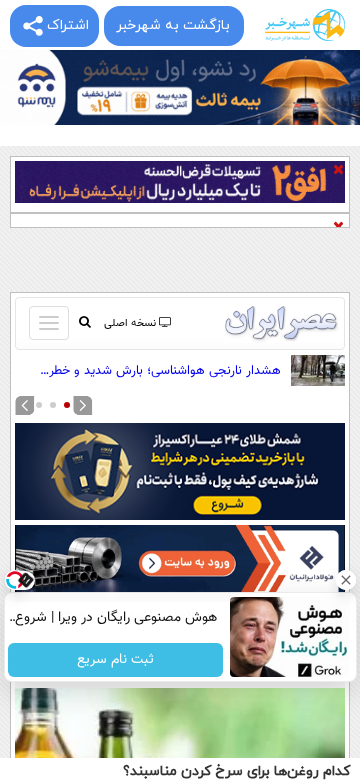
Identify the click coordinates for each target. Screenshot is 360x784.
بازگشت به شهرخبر (173, 25)
